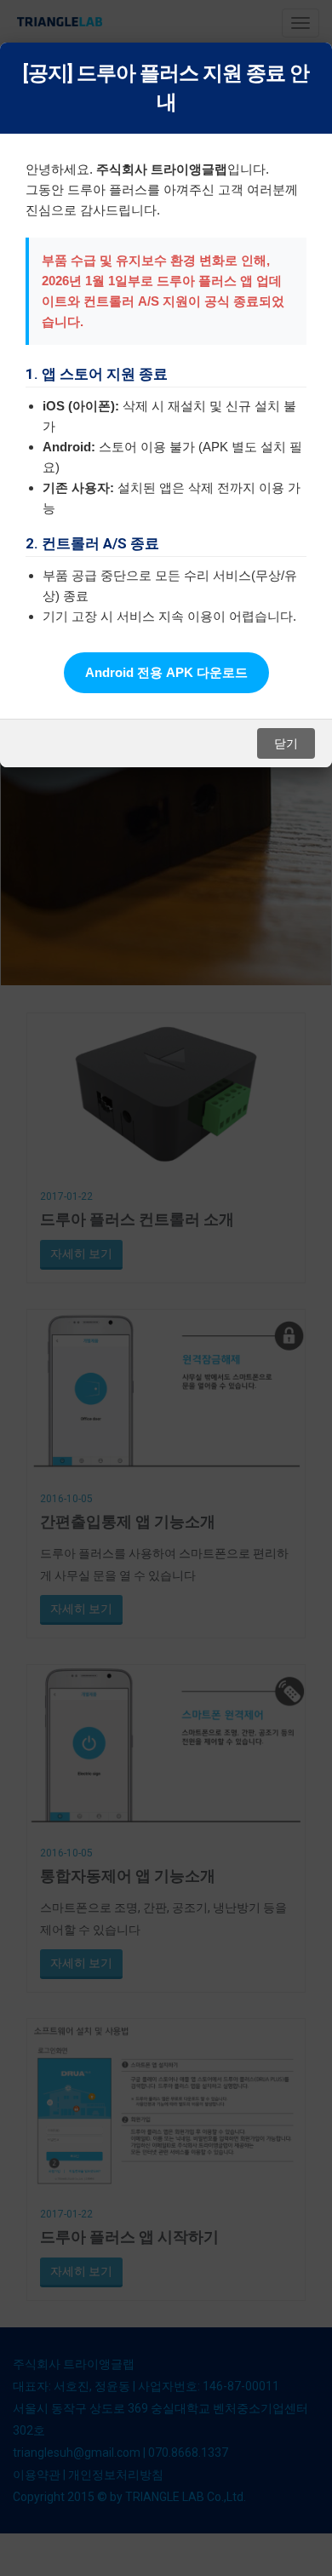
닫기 (286, 743)
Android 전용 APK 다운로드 (166, 672)
